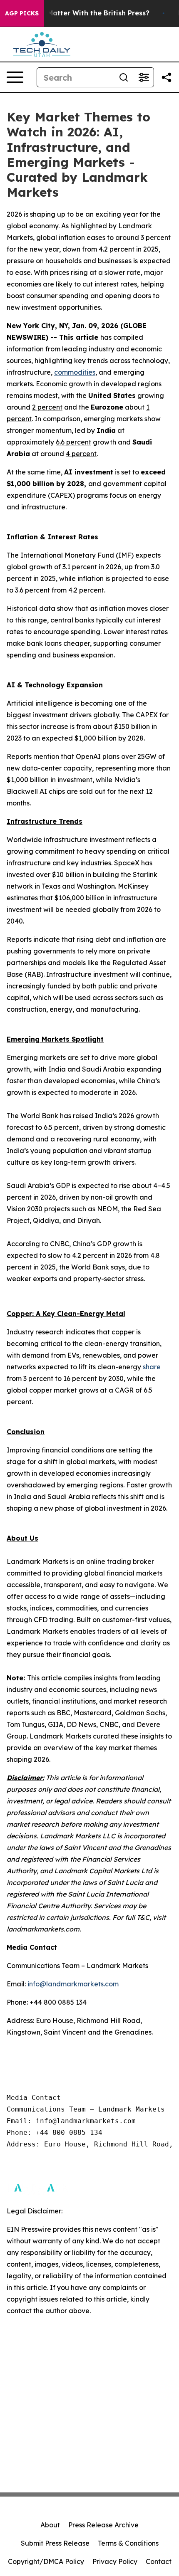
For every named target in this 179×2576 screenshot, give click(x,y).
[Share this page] (167, 77)
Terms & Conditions (128, 2543)
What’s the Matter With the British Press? (79, 13)
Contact (159, 2561)
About (50, 2525)
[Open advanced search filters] (144, 77)
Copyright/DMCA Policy (46, 2561)
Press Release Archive (103, 2525)
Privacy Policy (115, 2561)
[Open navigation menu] (15, 77)
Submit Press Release (55, 2543)
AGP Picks (22, 13)
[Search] (124, 77)
